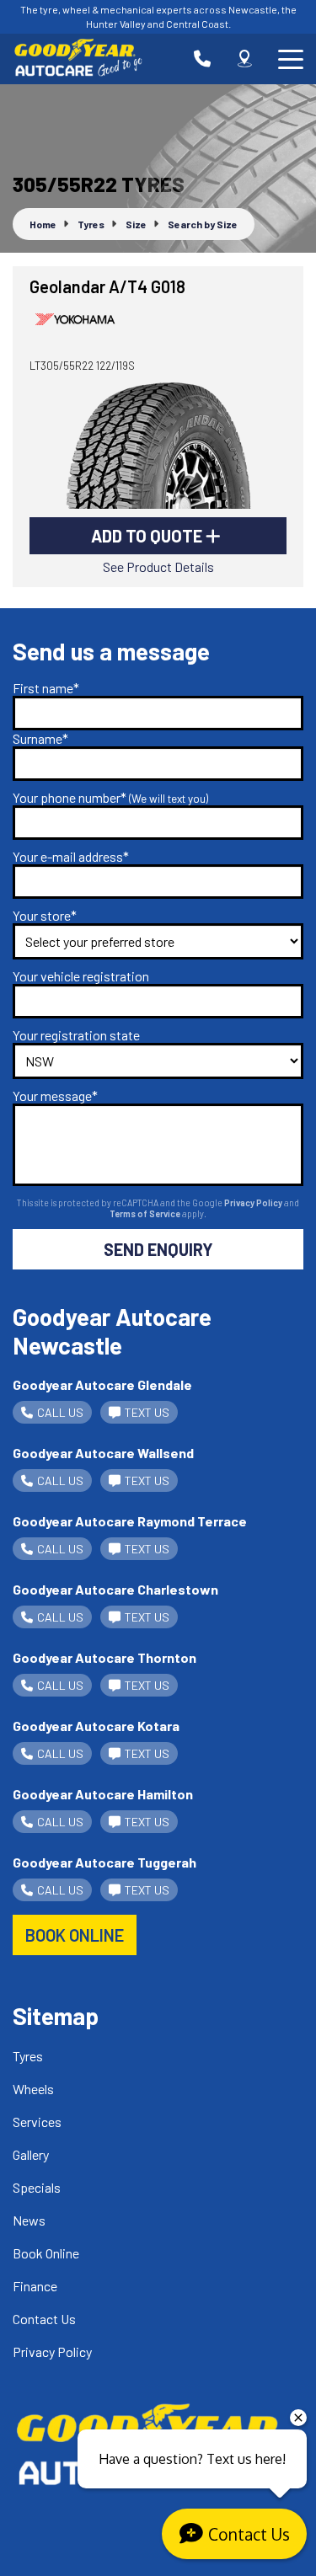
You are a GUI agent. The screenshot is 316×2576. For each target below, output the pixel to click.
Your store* (45, 915)
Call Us (60, 1412)
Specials (37, 2187)
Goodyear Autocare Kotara (96, 1726)
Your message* (55, 1096)
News (29, 2220)
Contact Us (44, 2319)
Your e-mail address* (71, 856)
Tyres (28, 2056)
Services (37, 2122)
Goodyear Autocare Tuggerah (104, 1862)
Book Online (46, 2253)
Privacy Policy (254, 1202)
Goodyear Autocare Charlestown (115, 1589)
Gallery (31, 2154)
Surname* (40, 738)
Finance (35, 2286)
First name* (46, 688)
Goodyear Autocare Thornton (104, 1657)
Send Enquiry (158, 1249)
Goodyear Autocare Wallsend (103, 1453)
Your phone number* (110, 797)
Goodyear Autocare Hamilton (103, 1794)
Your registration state (76, 1035)
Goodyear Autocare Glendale (102, 1384)
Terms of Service (146, 1213)
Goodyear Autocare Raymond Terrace (130, 1521)
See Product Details (158, 567)
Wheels (33, 2089)
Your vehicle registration (81, 976)
